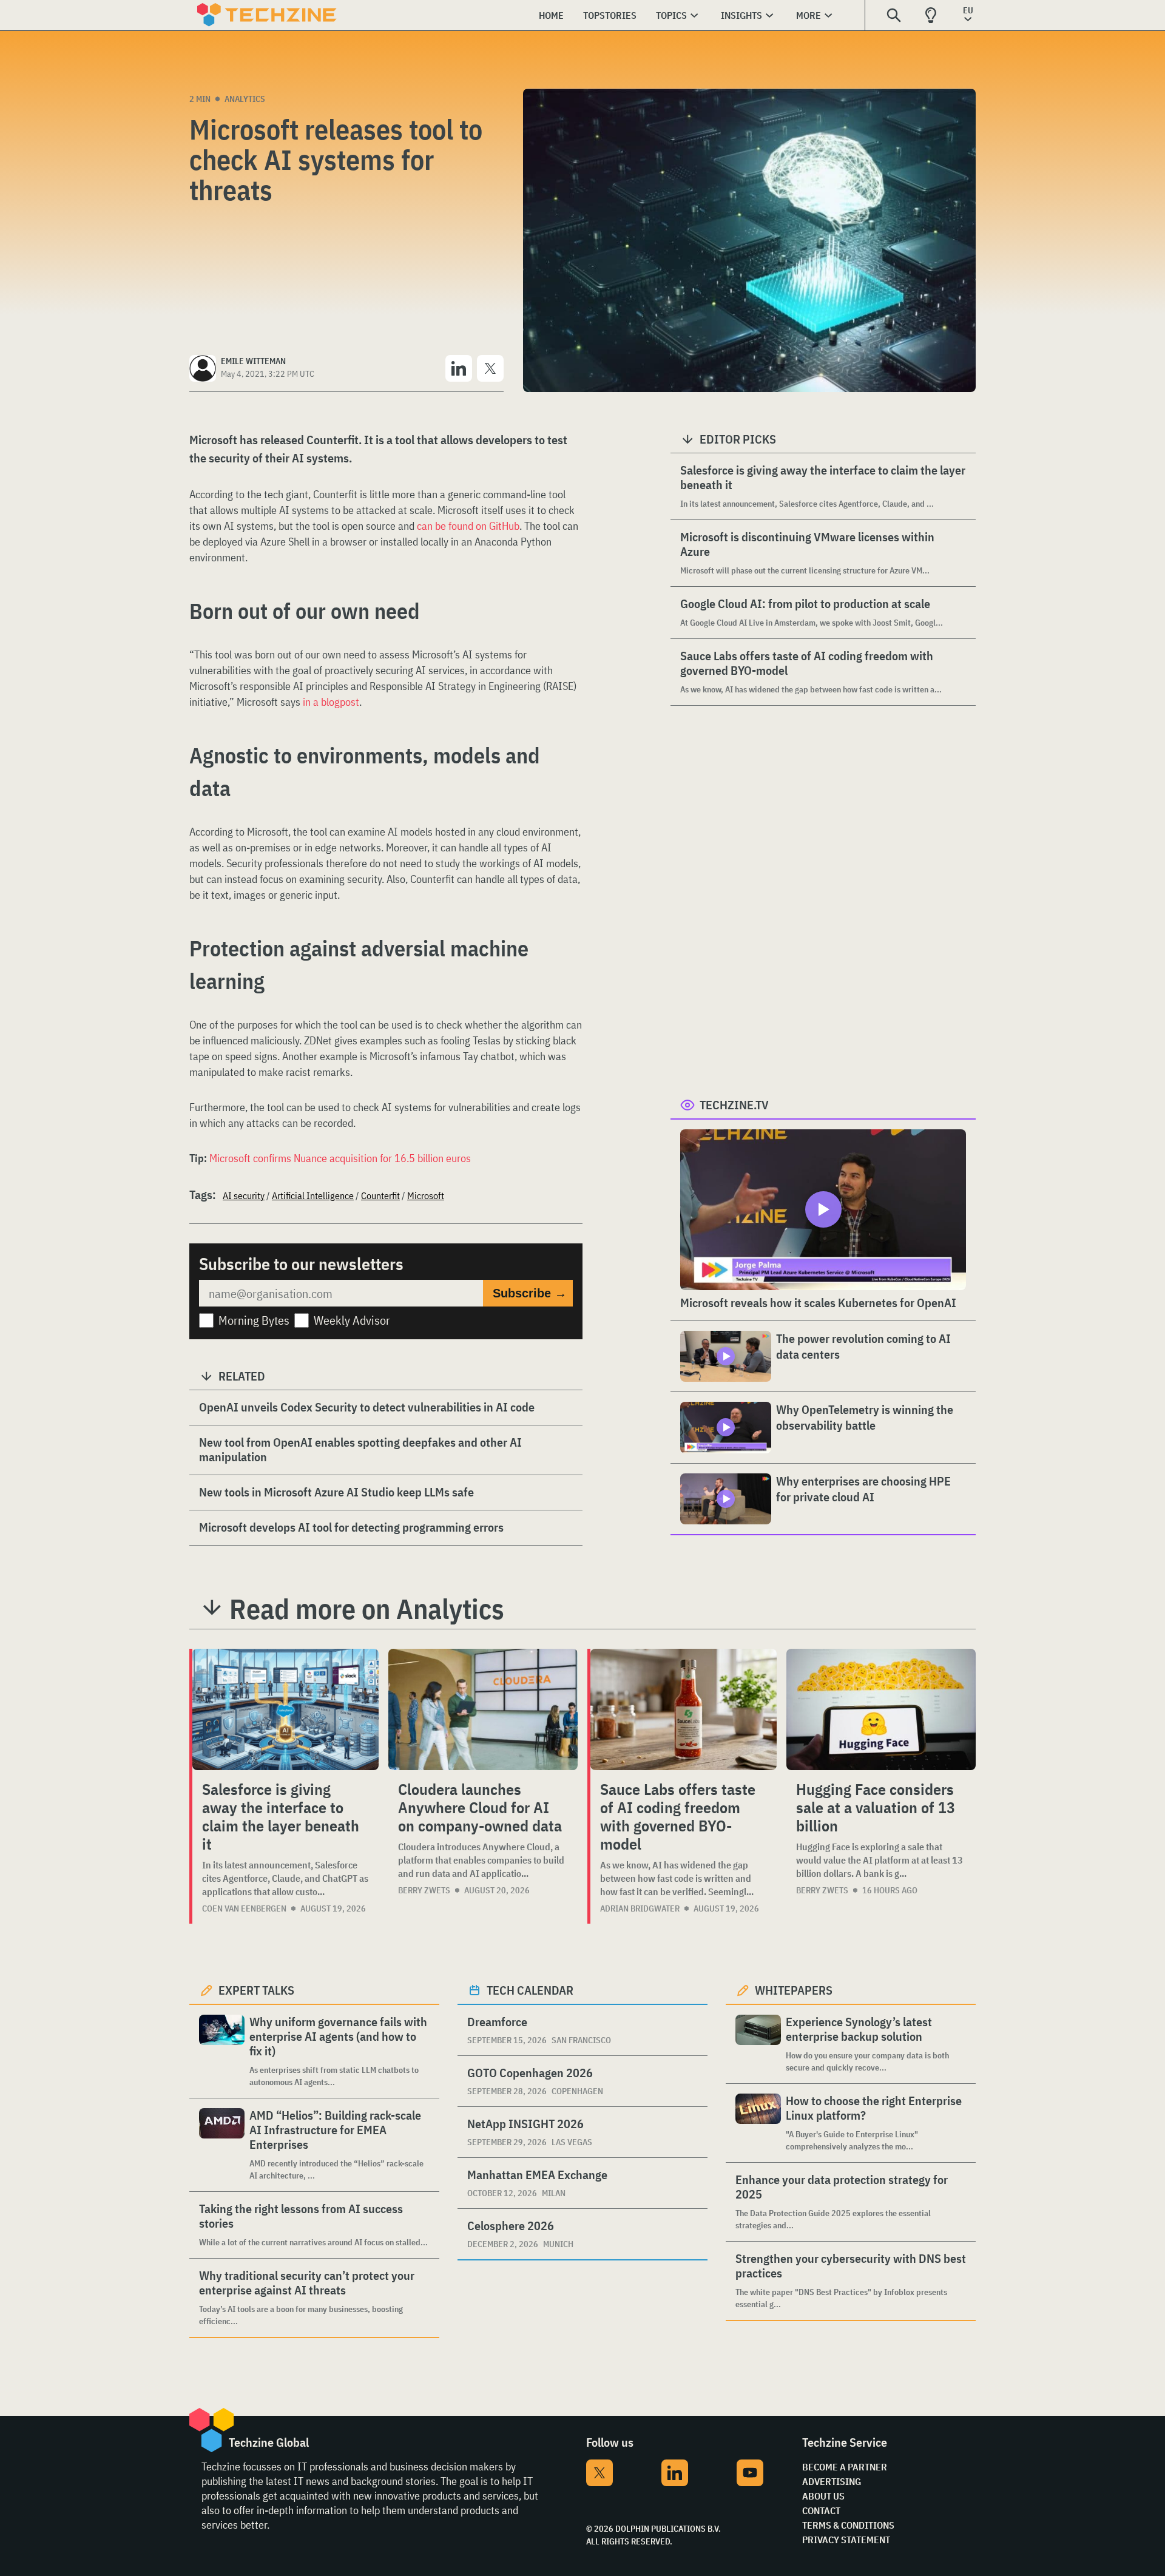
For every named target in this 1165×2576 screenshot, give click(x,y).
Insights (741, 15)
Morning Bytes (254, 1320)
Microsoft (426, 1195)
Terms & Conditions (848, 2525)
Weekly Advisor (352, 1320)
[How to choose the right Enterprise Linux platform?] (758, 2123)
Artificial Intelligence (313, 1195)
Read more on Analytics (367, 1609)
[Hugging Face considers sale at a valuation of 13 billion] (881, 1709)
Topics (671, 15)
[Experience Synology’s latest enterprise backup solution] (758, 2044)
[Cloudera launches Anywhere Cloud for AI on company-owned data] (483, 1709)
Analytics (245, 99)
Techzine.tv (734, 1105)
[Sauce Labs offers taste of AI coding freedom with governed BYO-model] (684, 1709)
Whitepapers (794, 1990)
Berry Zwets (424, 1890)
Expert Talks (256, 1990)
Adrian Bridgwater (640, 1908)
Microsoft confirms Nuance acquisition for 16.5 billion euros (340, 1158)
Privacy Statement (846, 2540)
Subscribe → (530, 1293)
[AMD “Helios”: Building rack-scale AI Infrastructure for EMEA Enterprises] (222, 2145)
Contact (821, 2510)
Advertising (832, 2481)
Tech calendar (530, 1990)
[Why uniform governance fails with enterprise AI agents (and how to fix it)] (222, 2051)
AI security (244, 1195)
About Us (823, 2496)
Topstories (610, 15)
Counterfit (380, 1195)
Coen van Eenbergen (244, 1908)
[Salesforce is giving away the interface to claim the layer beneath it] (285, 1709)
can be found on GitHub (468, 526)
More (809, 15)
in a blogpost (331, 702)
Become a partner (845, 2467)
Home (551, 15)
